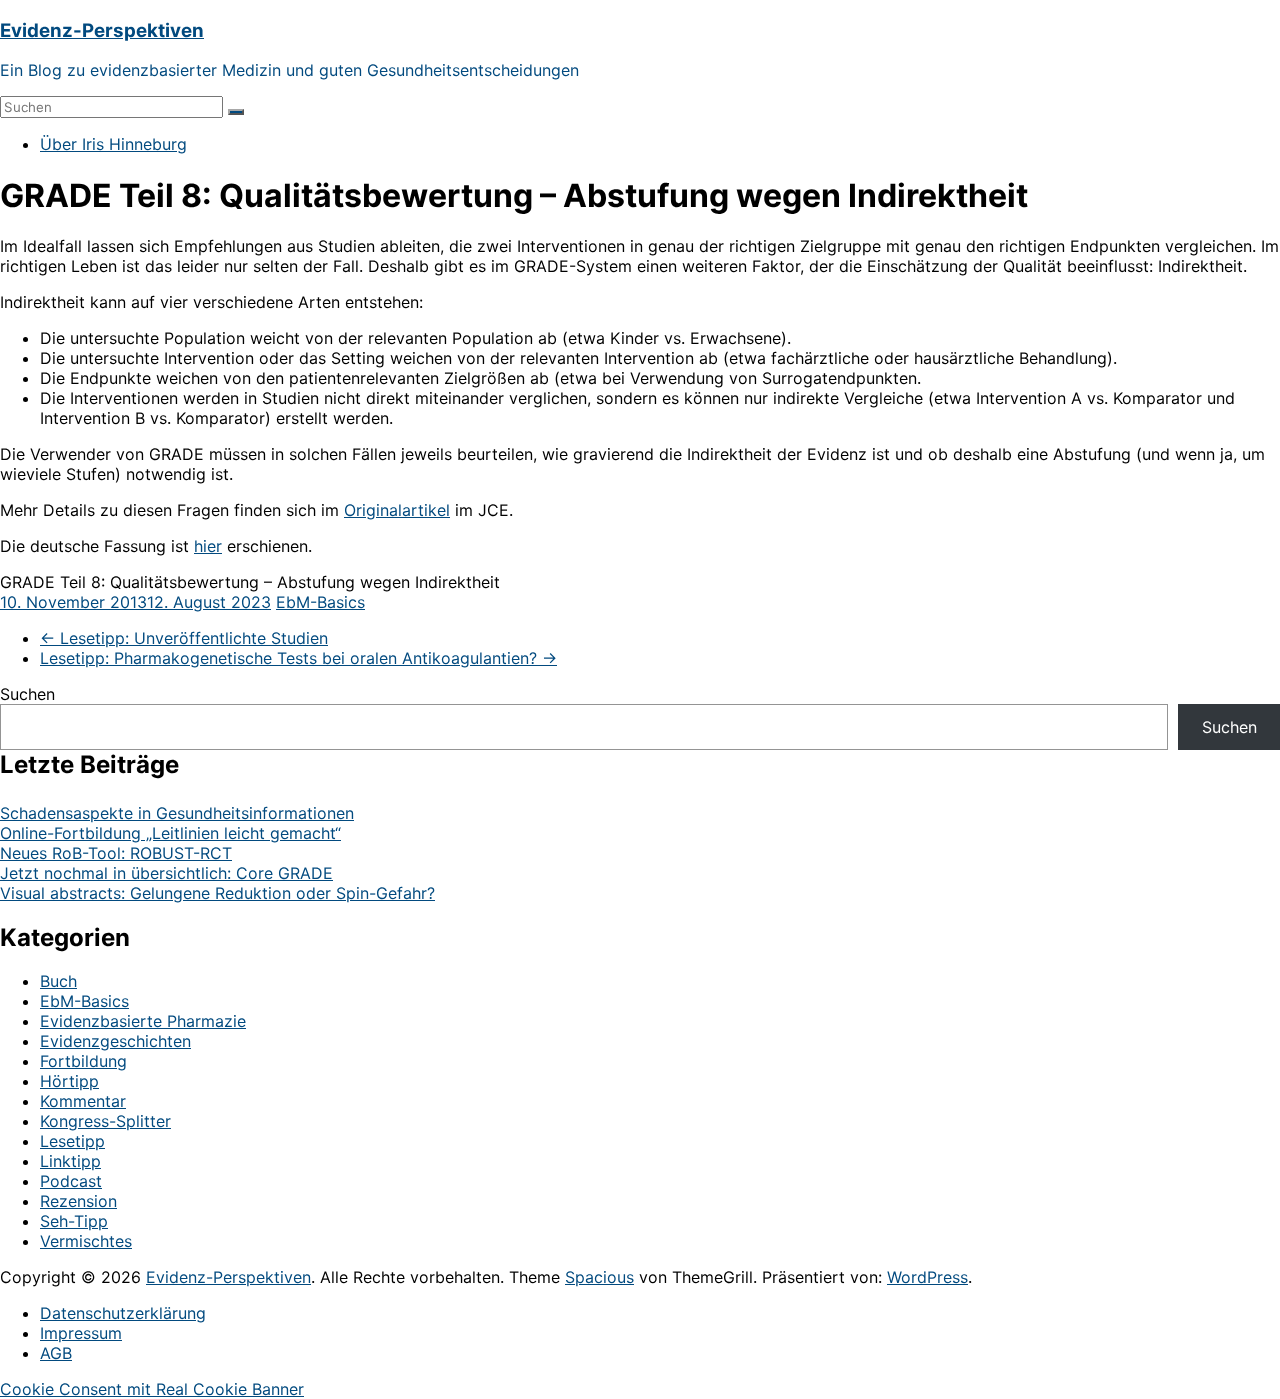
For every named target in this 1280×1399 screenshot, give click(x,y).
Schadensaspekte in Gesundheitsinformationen (177, 813)
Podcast (71, 1181)
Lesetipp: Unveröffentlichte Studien (184, 638)
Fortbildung (83, 1061)
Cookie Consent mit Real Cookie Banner (152, 1389)
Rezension (78, 1201)
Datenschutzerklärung (123, 1313)
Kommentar (83, 1101)
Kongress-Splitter (105, 1121)
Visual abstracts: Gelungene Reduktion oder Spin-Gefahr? (217, 893)
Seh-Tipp (74, 1221)
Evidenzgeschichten (115, 1041)
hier (208, 546)
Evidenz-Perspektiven (102, 30)
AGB (56, 1353)
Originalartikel (397, 510)
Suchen (27, 694)
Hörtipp (69, 1081)
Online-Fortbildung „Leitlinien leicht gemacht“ (170, 833)
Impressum (81, 1333)
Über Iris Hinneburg (113, 144)
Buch (58, 981)
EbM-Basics (320, 602)
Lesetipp (72, 1141)
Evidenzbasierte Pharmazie (143, 1021)
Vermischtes (86, 1241)
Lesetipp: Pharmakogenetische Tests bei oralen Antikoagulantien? (298, 658)
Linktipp (70, 1161)
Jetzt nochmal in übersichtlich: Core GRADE (166, 873)
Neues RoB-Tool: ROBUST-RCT (116, 853)
